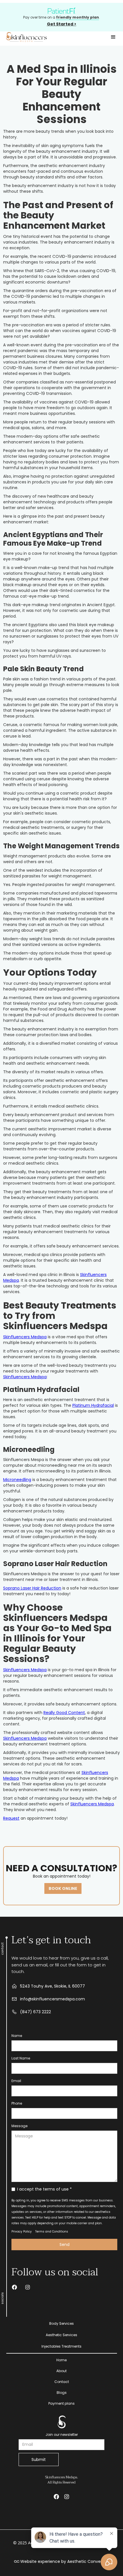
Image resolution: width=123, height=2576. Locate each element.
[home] (26, 37)
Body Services (61, 2323)
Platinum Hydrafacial (93, 1405)
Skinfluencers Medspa (25, 1337)
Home (61, 2360)
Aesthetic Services (61, 2335)
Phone (17, 2103)
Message (19, 2126)
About (61, 2371)
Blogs (62, 2393)
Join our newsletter (62, 2435)
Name (17, 2036)
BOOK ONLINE (63, 1888)
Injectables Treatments (61, 2346)
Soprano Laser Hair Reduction (32, 1588)
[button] (113, 37)
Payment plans (61, 2403)
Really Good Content (64, 1713)
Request (11, 1818)
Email (16, 2081)
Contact (62, 2382)
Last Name (21, 2058)
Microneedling (17, 1480)
